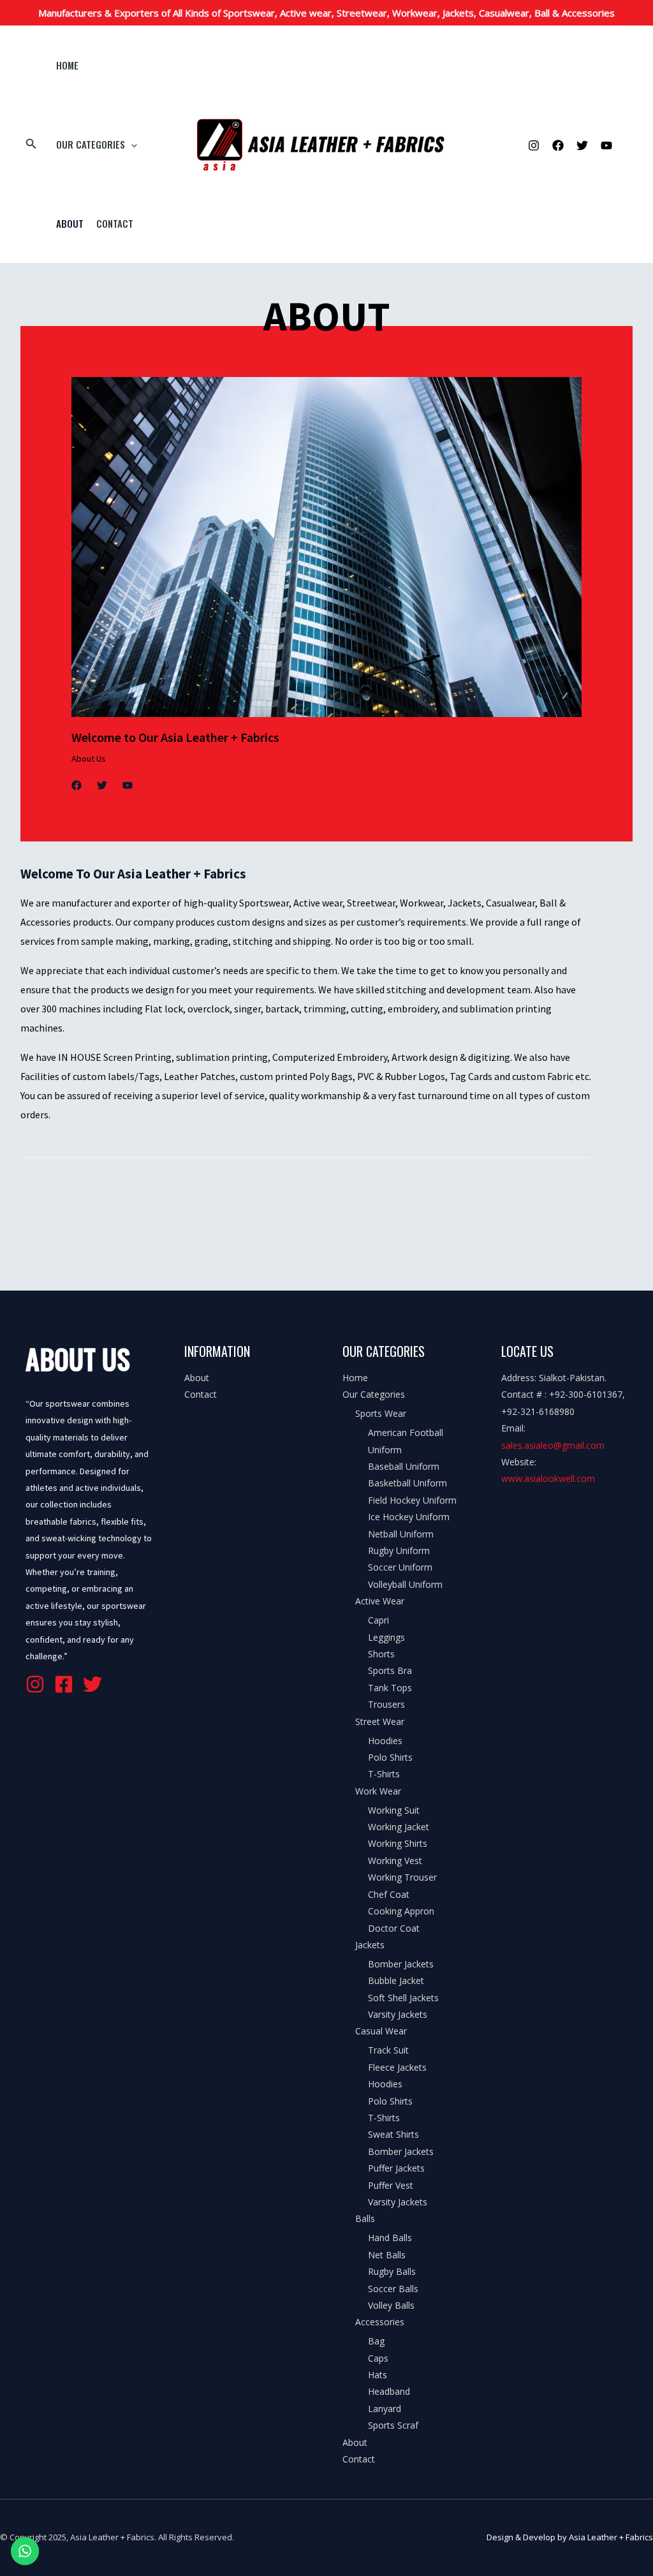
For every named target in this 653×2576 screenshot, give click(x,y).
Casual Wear (381, 2031)
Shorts (381, 1654)
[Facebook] (558, 145)
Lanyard (385, 2409)
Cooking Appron (401, 1911)
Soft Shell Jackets (403, 1998)
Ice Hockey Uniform (409, 1517)
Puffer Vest (391, 2185)
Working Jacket (399, 1827)
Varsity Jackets (398, 2014)
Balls (365, 2218)
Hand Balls (390, 2238)
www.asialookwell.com (548, 1478)
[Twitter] (582, 145)
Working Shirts (398, 1843)
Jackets (370, 1945)
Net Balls (387, 2255)
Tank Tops (390, 1688)
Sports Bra (390, 1670)
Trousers (386, 1704)
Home (67, 65)
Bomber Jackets (401, 1964)
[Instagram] (534, 145)
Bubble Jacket (396, 1980)
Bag (376, 2341)
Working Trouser (402, 1877)
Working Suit (394, 1810)
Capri (378, 1620)
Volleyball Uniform (405, 1584)
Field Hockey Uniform (412, 1500)
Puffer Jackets (396, 2168)
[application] (131, 144)
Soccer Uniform (400, 1567)
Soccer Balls (393, 2289)
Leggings (386, 1637)
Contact (115, 223)
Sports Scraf (393, 2425)
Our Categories (91, 144)
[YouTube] (606, 145)
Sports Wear (381, 1413)
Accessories (380, 2322)
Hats (378, 2375)
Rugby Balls (392, 2271)
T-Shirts (384, 1774)
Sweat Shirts (393, 2134)
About (70, 223)
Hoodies (385, 1741)
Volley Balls (391, 2305)
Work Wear (378, 1791)
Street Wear (380, 1721)
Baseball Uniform (404, 1466)
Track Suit (388, 2050)
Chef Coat (389, 1894)
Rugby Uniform (399, 1551)
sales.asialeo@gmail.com (553, 1445)
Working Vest (395, 1861)
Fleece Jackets (397, 2067)
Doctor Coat (394, 1928)
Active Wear (380, 1601)
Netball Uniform (401, 1534)
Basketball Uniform (407, 1483)
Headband (389, 2391)
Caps (378, 2358)
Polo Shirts (390, 1757)
